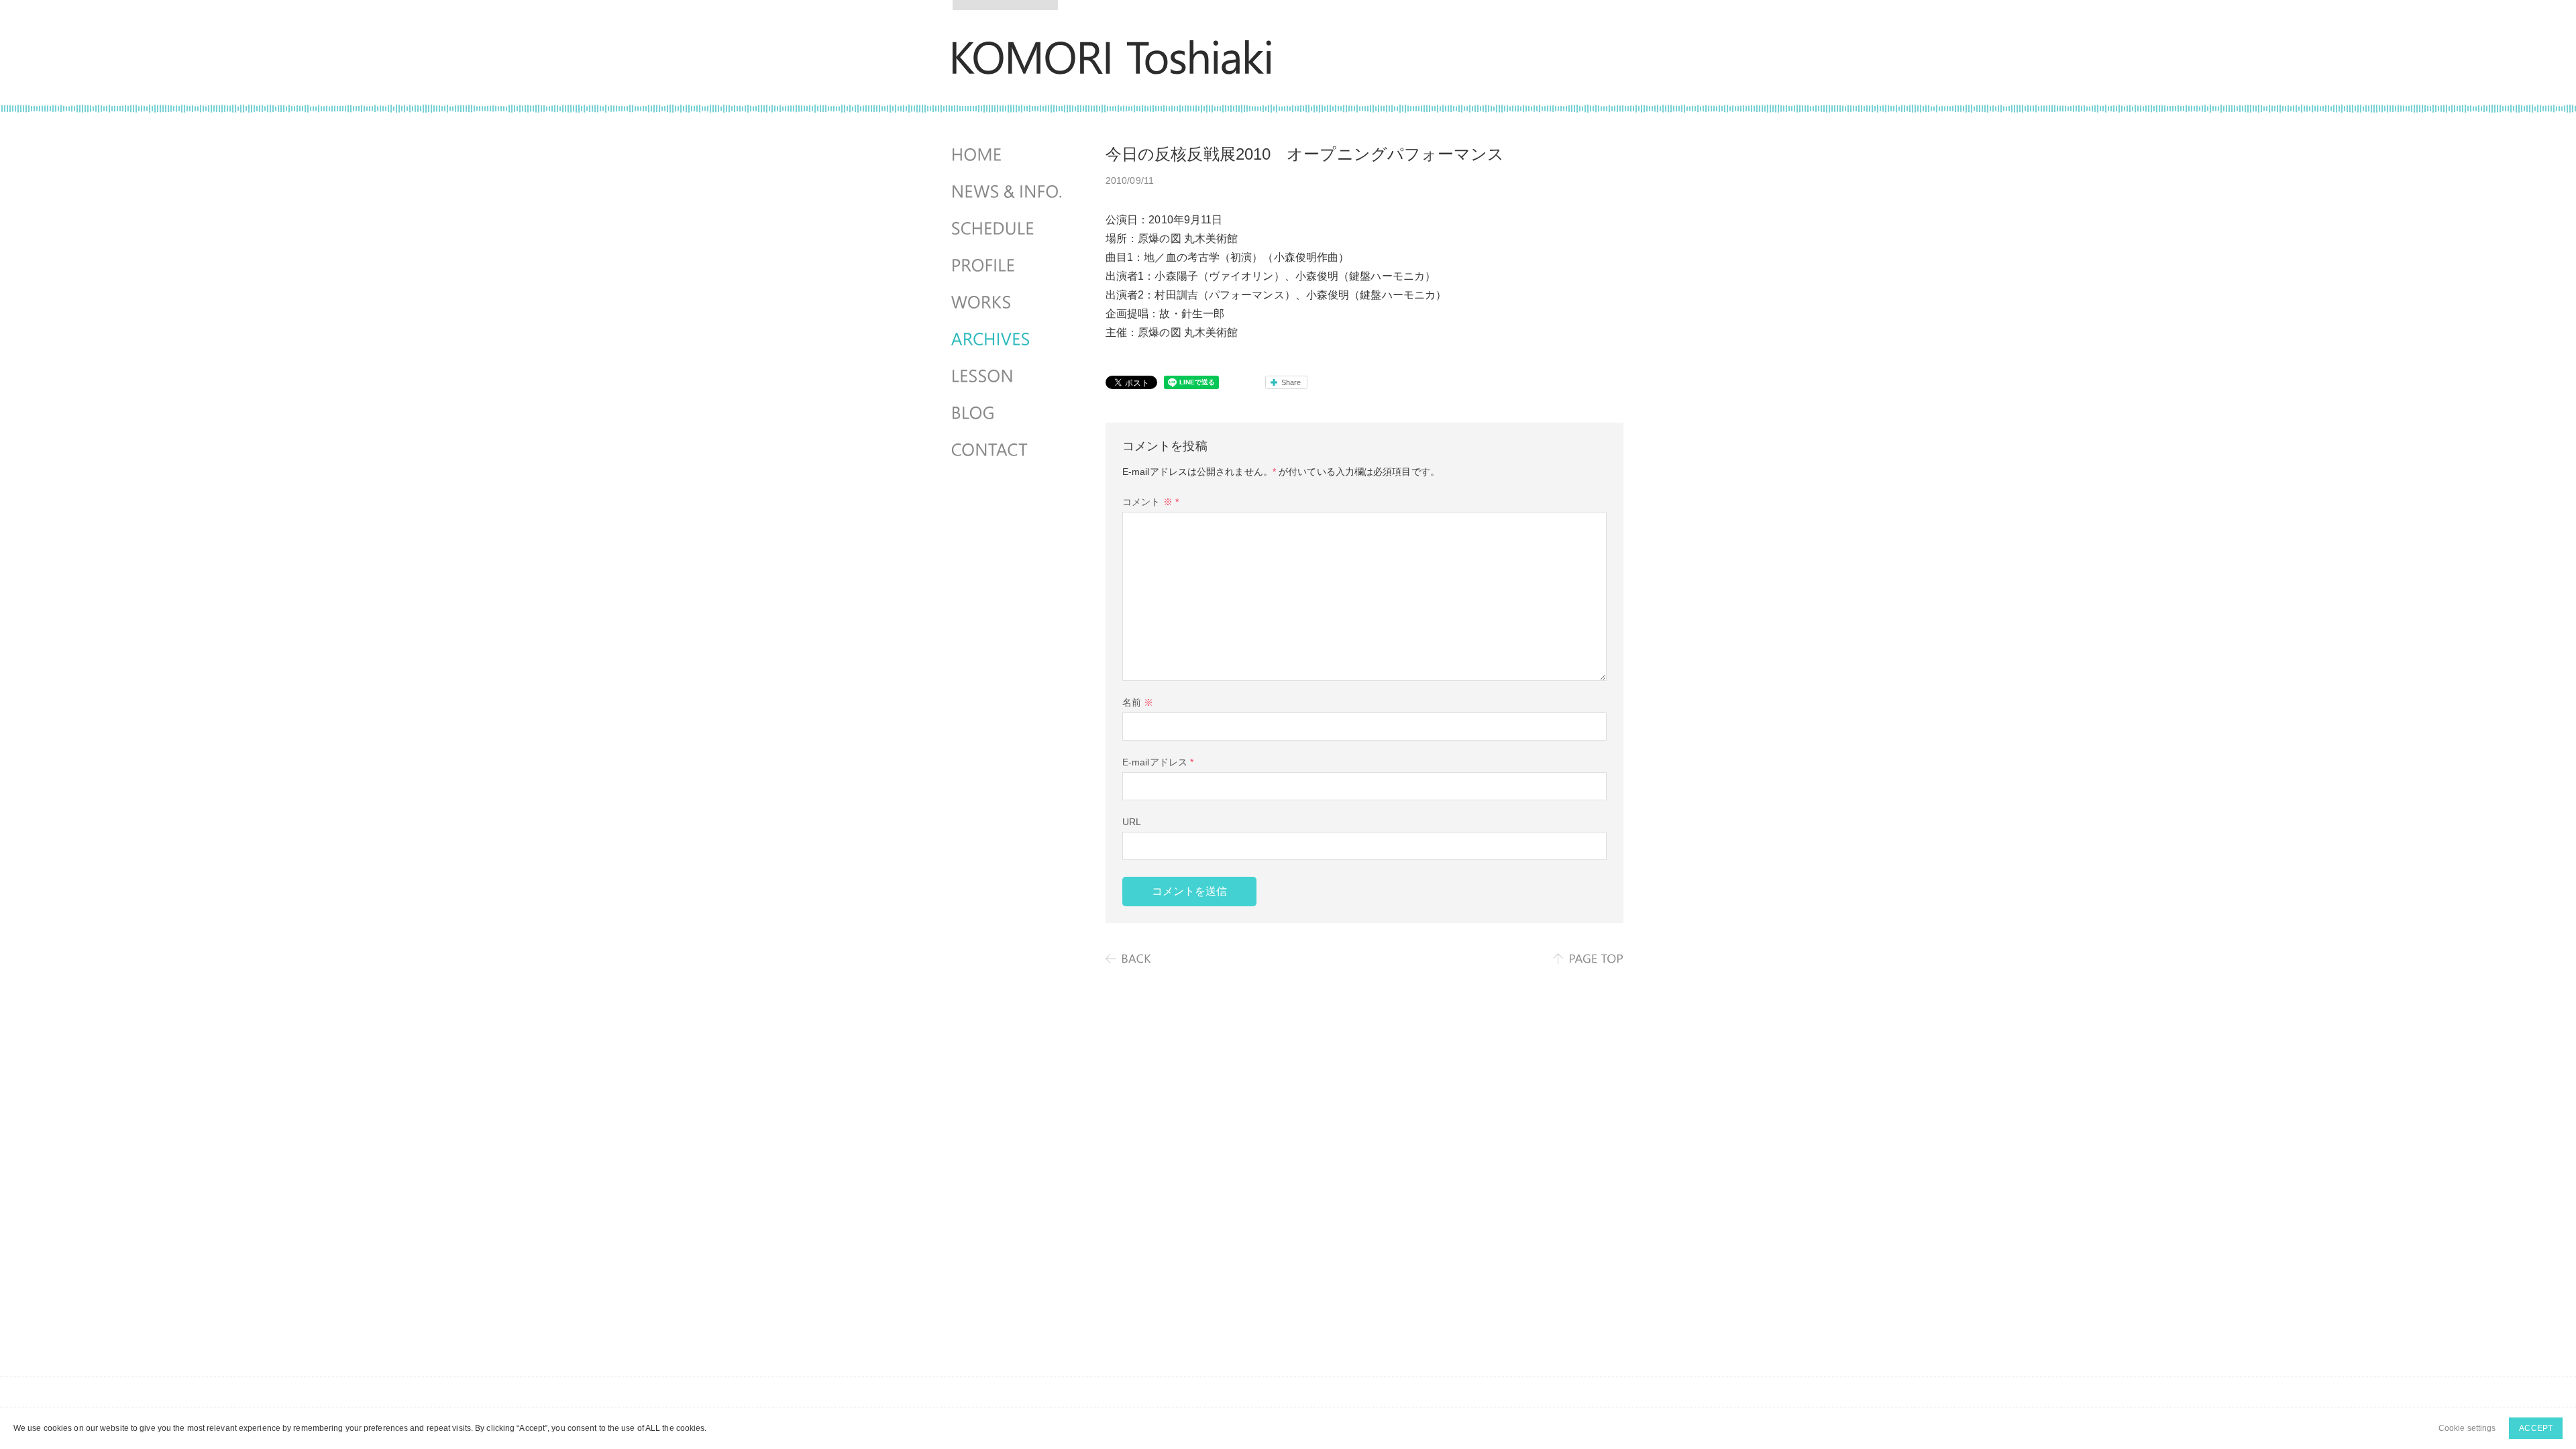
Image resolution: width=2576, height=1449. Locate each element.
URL (1132, 822)
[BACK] (1129, 959)
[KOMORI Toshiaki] (1112, 65)
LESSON (1008, 376)
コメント (1150, 502)
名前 (1138, 702)
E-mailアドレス (1158, 762)
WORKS (1008, 303)
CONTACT (1008, 450)
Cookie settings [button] (2467, 1428)
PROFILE (1008, 266)
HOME (1008, 155)
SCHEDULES (1008, 229)
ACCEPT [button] (2536, 1428)
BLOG (1008, 413)
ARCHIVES (1008, 339)
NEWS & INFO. (1008, 192)
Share (1291, 382)
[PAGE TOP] (1588, 959)
